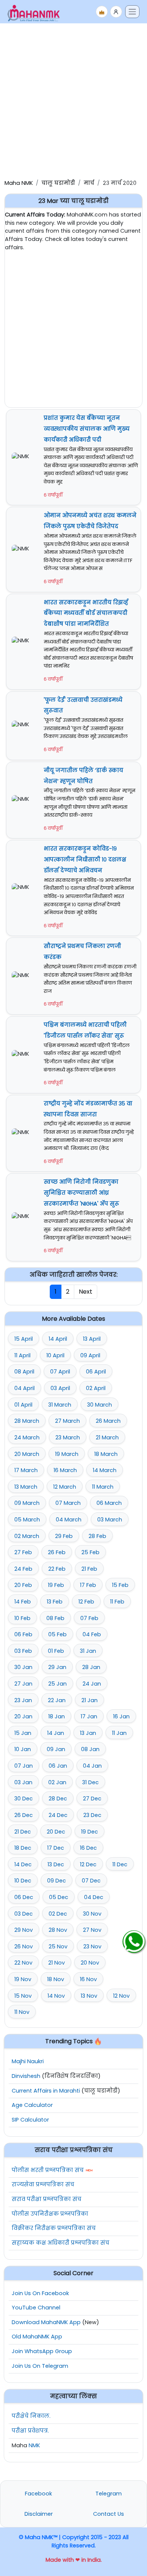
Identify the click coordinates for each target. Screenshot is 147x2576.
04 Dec (94, 1897)
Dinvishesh (26, 2076)
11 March (103, 1487)
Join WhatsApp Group (42, 2351)
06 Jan (58, 1766)
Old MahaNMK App (37, 2337)
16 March (65, 1470)
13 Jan (88, 1733)
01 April (23, 1405)
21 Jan (90, 1700)
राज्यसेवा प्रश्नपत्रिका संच (43, 2184)
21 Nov (57, 1963)
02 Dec (58, 1914)
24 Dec (58, 1815)
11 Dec (120, 1864)
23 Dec (92, 1815)
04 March (69, 1520)
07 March (68, 1503)
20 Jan (23, 1716)
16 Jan (121, 1716)
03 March (110, 1520)
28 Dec (58, 1799)
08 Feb (55, 1618)
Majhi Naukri (28, 2061)
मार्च (89, 183)
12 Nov (121, 1996)
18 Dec (23, 1848)
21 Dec (23, 1832)
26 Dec (24, 1815)
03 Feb (23, 1651)
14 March (105, 1470)
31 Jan (88, 1651)
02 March (27, 1536)
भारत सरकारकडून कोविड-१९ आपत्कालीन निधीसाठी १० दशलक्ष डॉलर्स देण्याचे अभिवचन (85, 860)
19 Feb (56, 1585)
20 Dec (56, 1832)
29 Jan (57, 1667)
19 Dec (90, 1832)
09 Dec (57, 1881)
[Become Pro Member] (102, 12)
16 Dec (88, 1848)
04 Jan (92, 1766)
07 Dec (91, 1881)
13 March (26, 1487)
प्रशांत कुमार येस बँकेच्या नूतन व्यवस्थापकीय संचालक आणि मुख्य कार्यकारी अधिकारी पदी (87, 429)
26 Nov (24, 1946)
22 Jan (57, 1700)
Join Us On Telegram (40, 2366)
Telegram (109, 2494)
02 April (96, 1388)
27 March (67, 1421)
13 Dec (56, 1864)
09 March (27, 1503)
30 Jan (23, 1667)
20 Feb (23, 1585)
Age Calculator (32, 2105)
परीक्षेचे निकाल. (31, 2416)
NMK (34, 2445)
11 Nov (22, 2012)
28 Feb (97, 1536)
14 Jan (56, 1733)
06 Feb (23, 1634)
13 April (92, 1339)
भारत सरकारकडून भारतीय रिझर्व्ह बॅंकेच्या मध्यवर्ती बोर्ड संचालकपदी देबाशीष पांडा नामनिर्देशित (86, 613)
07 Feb (89, 1618)
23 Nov (92, 1946)
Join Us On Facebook (40, 2293)
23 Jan (23, 1700)
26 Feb (57, 1552)
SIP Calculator (30, 2120)
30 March (100, 1405)
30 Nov (92, 1914)
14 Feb (23, 1602)
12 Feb (86, 1602)
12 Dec (88, 1864)
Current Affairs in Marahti (46, 2091)
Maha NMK (19, 183)
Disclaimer (39, 2514)
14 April (58, 1339)
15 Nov (23, 1996)
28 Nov (58, 1930)
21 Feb (89, 1569)
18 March (106, 1454)
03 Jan (23, 1782)
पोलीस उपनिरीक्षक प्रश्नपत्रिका (50, 2214)
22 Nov (23, 1963)
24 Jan (92, 1684)
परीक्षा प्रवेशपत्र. (30, 2431)
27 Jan (23, 1684)
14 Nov (56, 1996)
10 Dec (23, 1881)
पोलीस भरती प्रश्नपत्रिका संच (48, 2170)
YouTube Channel (36, 2308)
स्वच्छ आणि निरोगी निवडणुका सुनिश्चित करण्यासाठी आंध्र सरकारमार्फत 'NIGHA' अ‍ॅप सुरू (81, 1193)
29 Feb (64, 1536)
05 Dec (59, 1897)
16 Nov (88, 1979)
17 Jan (89, 1716)
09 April (90, 1355)
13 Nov (89, 1996)
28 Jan (91, 1667)
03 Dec (24, 1914)
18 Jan (57, 1716)
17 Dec (56, 1848)
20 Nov (90, 1963)
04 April (24, 1388)
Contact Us (109, 2514)
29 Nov (24, 1930)
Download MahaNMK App (46, 2322)
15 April (24, 1339)
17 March (26, 1470)
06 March (109, 1503)
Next (86, 1292)
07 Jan (24, 1766)
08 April (24, 1372)
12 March (65, 1487)
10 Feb (22, 1618)
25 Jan (57, 1684)
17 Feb (88, 1585)
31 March (60, 1405)
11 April (22, 1355)
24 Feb (23, 1569)
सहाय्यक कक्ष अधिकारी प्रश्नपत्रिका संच (60, 2243)
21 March (107, 1437)
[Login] (116, 12)
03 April (60, 1388)
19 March (67, 1454)
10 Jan (23, 1749)
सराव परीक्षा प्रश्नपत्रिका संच (47, 2199)
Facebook (38, 2494)
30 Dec (24, 1799)
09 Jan (56, 1749)
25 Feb (90, 1552)
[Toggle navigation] (132, 12)
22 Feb (57, 1569)
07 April (60, 1372)
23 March (68, 1437)
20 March (27, 1454)
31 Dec (90, 1782)
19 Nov (23, 1979)
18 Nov (56, 1979)
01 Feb (56, 1651)
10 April (55, 1355)
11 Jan (119, 1733)
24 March (27, 1437)
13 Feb (55, 1602)
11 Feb (117, 1602)
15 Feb (120, 1585)
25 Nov (58, 1946)
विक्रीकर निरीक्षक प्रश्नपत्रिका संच (54, 2228)
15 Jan (23, 1733)
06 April (96, 1372)
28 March (27, 1421)
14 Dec (23, 1864)
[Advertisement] (73, 100)
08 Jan (90, 1749)
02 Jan (57, 1782)
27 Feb (23, 1552)
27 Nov (92, 1930)
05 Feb (57, 1634)
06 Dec (24, 1897)
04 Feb (92, 1634)
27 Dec (92, 1799)
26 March (108, 1421)
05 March (27, 1520)
